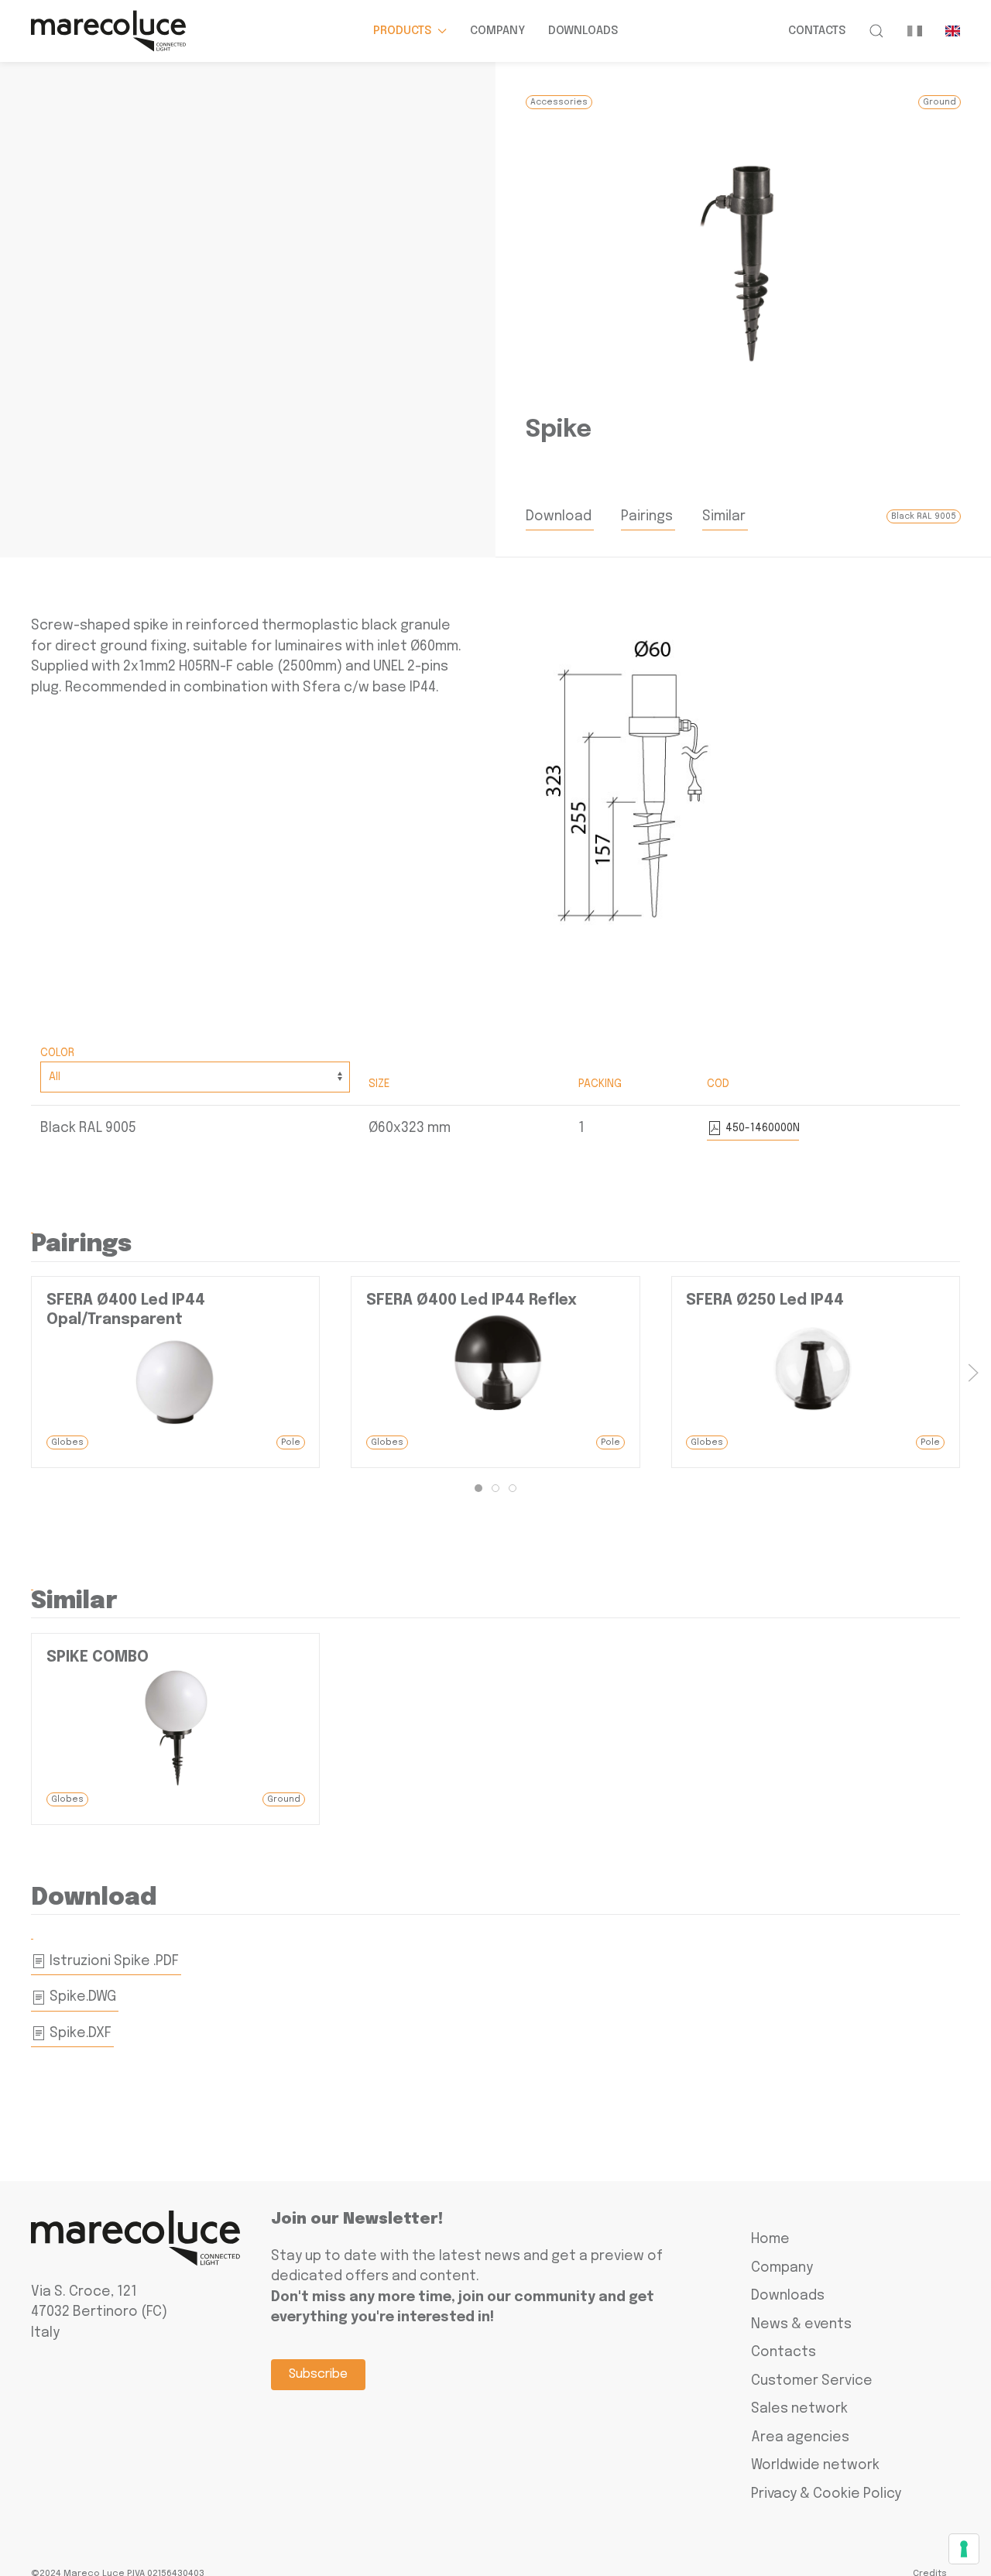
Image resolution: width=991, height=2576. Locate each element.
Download (559, 516)
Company (497, 31)
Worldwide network (815, 2465)
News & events (801, 2324)
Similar (724, 516)
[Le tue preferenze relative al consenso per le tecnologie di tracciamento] (964, 2549)
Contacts (817, 31)
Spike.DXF (79, 2033)
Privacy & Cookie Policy (826, 2494)
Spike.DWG (81, 1997)
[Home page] (108, 31)
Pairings (647, 516)
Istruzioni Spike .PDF (113, 1961)
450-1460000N (761, 1128)
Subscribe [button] (318, 2374)
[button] (876, 31)
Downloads (583, 31)
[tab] (478, 1488)
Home (770, 2239)
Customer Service (812, 2381)
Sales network (799, 2409)
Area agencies (800, 2437)
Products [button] (402, 31)
